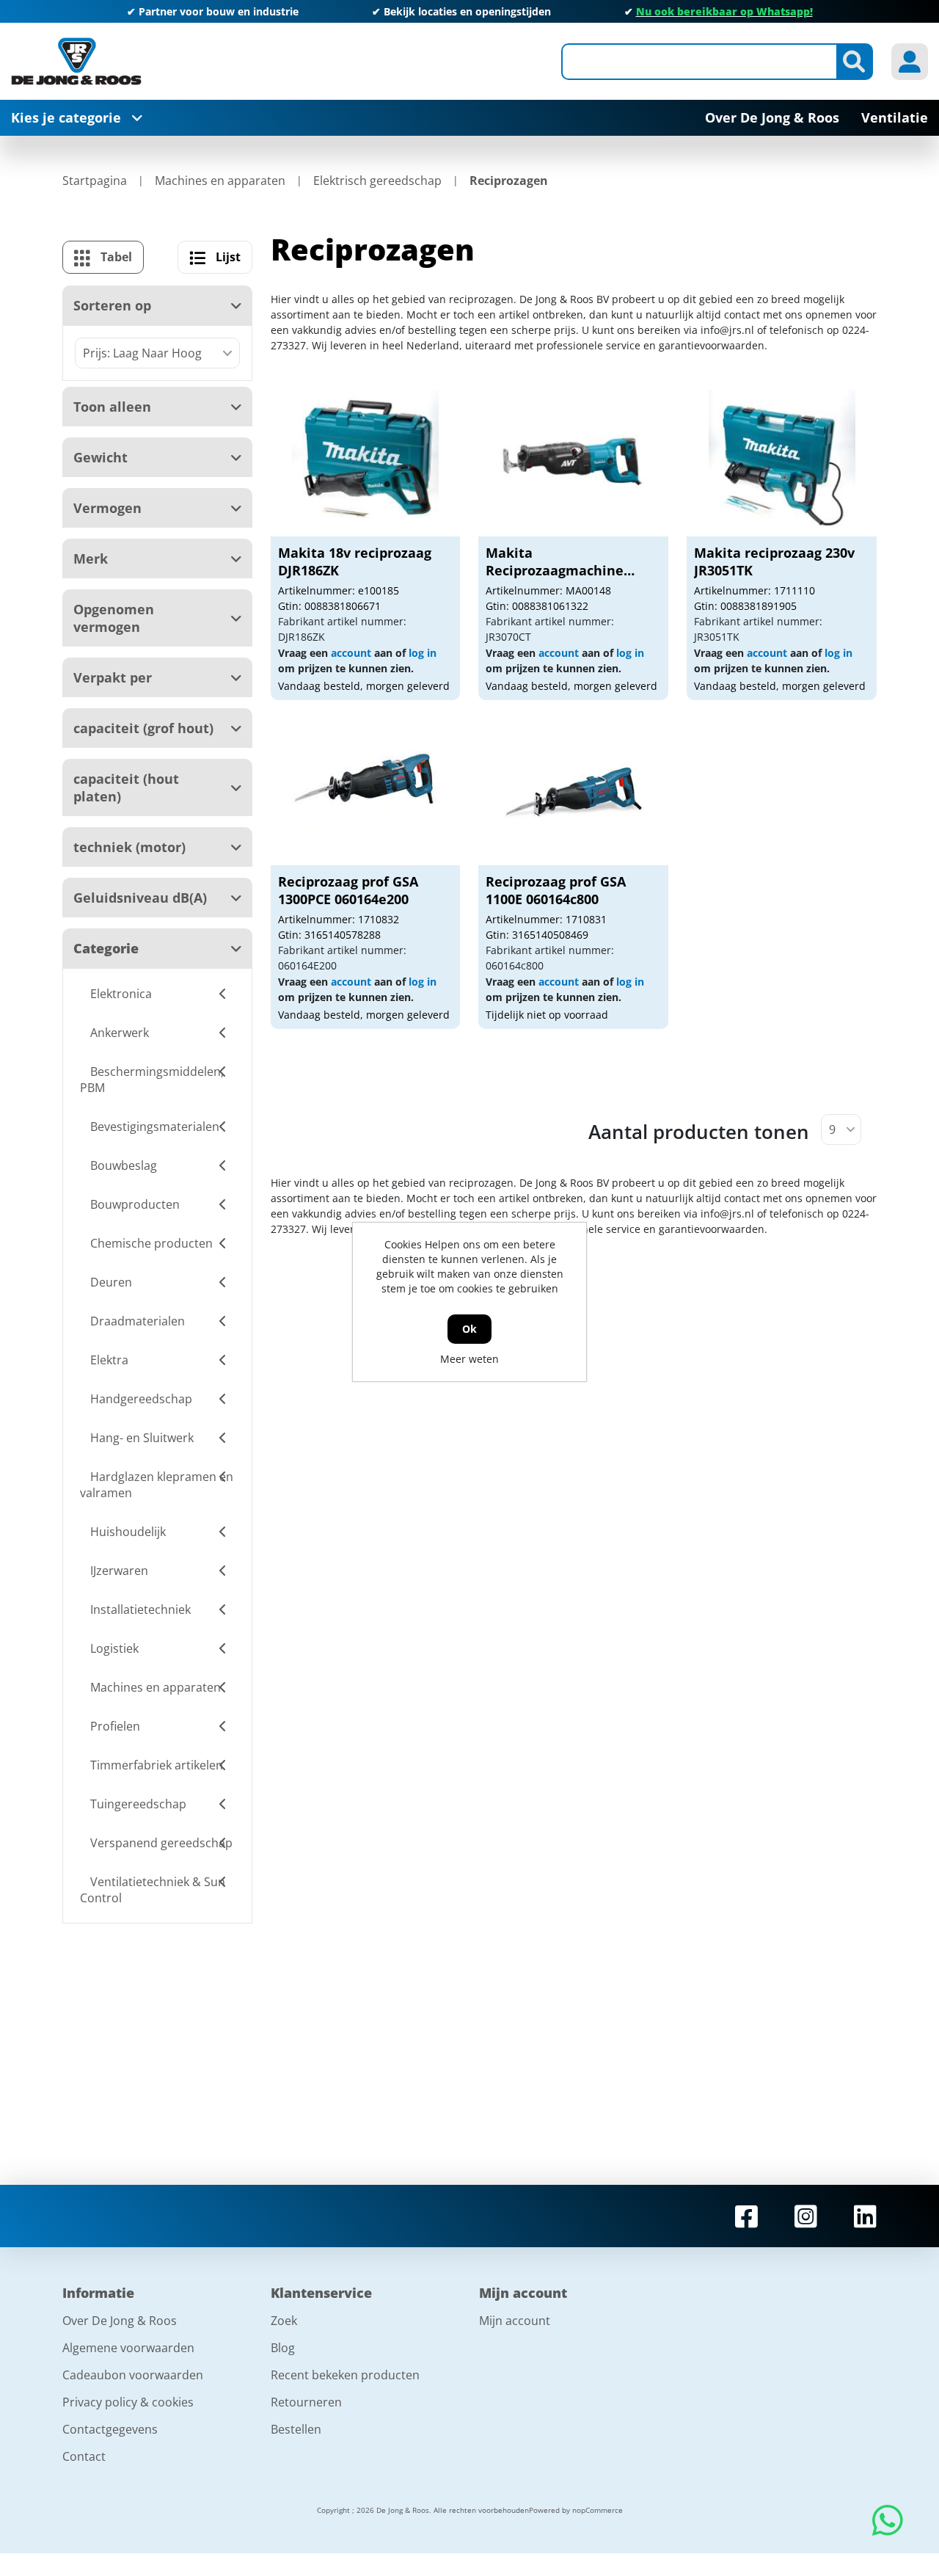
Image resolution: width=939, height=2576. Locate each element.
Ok (469, 1329)
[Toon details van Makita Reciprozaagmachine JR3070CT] (574, 463)
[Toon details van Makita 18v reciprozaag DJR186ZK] (365, 463)
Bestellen (296, 2429)
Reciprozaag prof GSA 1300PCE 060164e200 (348, 890)
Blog (283, 2348)
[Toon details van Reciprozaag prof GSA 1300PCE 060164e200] (365, 792)
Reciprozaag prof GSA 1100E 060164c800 (556, 890)
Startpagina (95, 181)
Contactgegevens (110, 2429)
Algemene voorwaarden (128, 2348)
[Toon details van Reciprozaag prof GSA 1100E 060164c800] (574, 792)
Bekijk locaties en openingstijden (467, 11)
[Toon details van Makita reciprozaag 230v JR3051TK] (782, 463)
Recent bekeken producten (345, 2375)
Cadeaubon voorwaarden (133, 2375)
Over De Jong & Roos (120, 2321)
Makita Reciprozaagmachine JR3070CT (555, 570)
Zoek (284, 2321)
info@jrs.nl (727, 330)
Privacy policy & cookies (128, 2402)
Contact (84, 2456)
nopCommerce (598, 2510)
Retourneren (306, 2402)
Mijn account (515, 2321)
